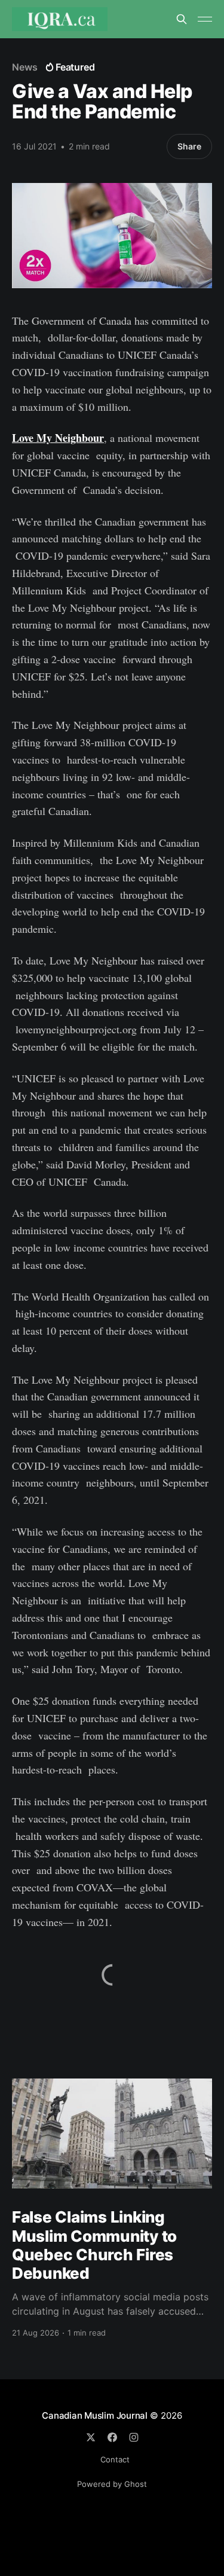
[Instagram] (134, 2437)
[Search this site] (182, 19)
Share (189, 146)
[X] (91, 2437)
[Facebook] (112, 2437)
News (25, 67)
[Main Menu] (205, 19)
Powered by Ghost (112, 2484)
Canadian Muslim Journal (96, 2415)
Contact (115, 2459)
